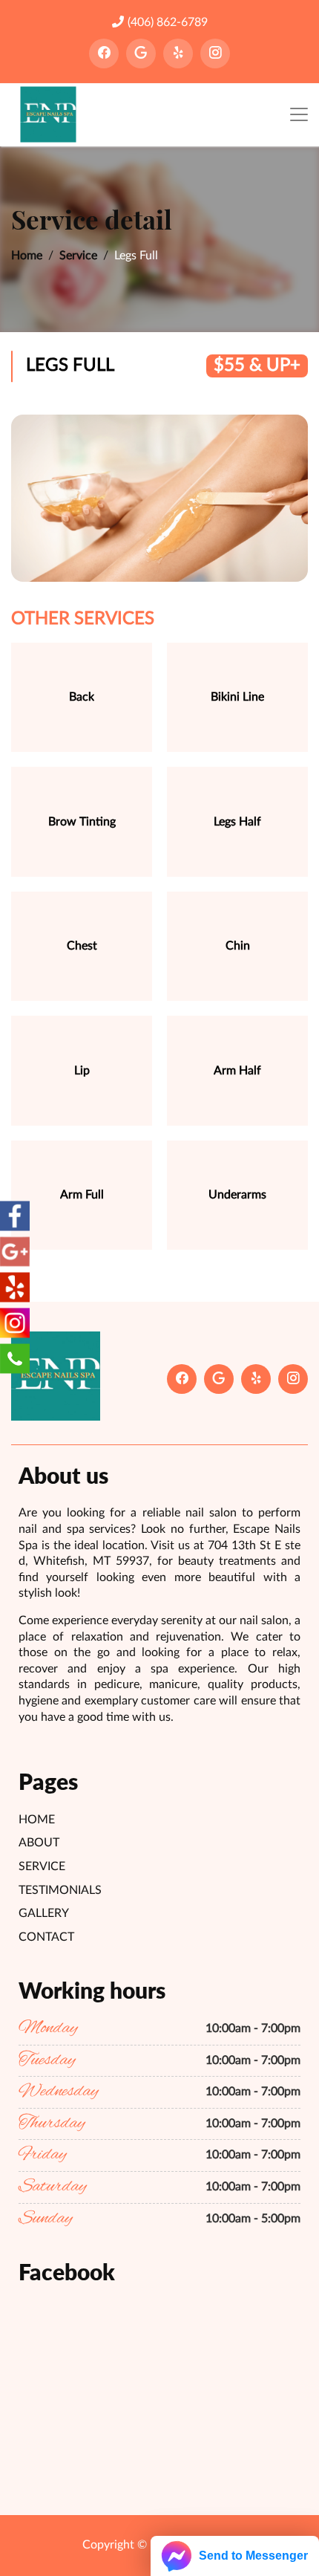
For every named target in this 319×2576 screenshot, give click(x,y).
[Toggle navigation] (299, 115)
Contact (46, 1937)
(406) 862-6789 (168, 22)
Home (27, 256)
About (39, 1843)
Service (78, 256)
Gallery (44, 1913)
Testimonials (60, 1890)
